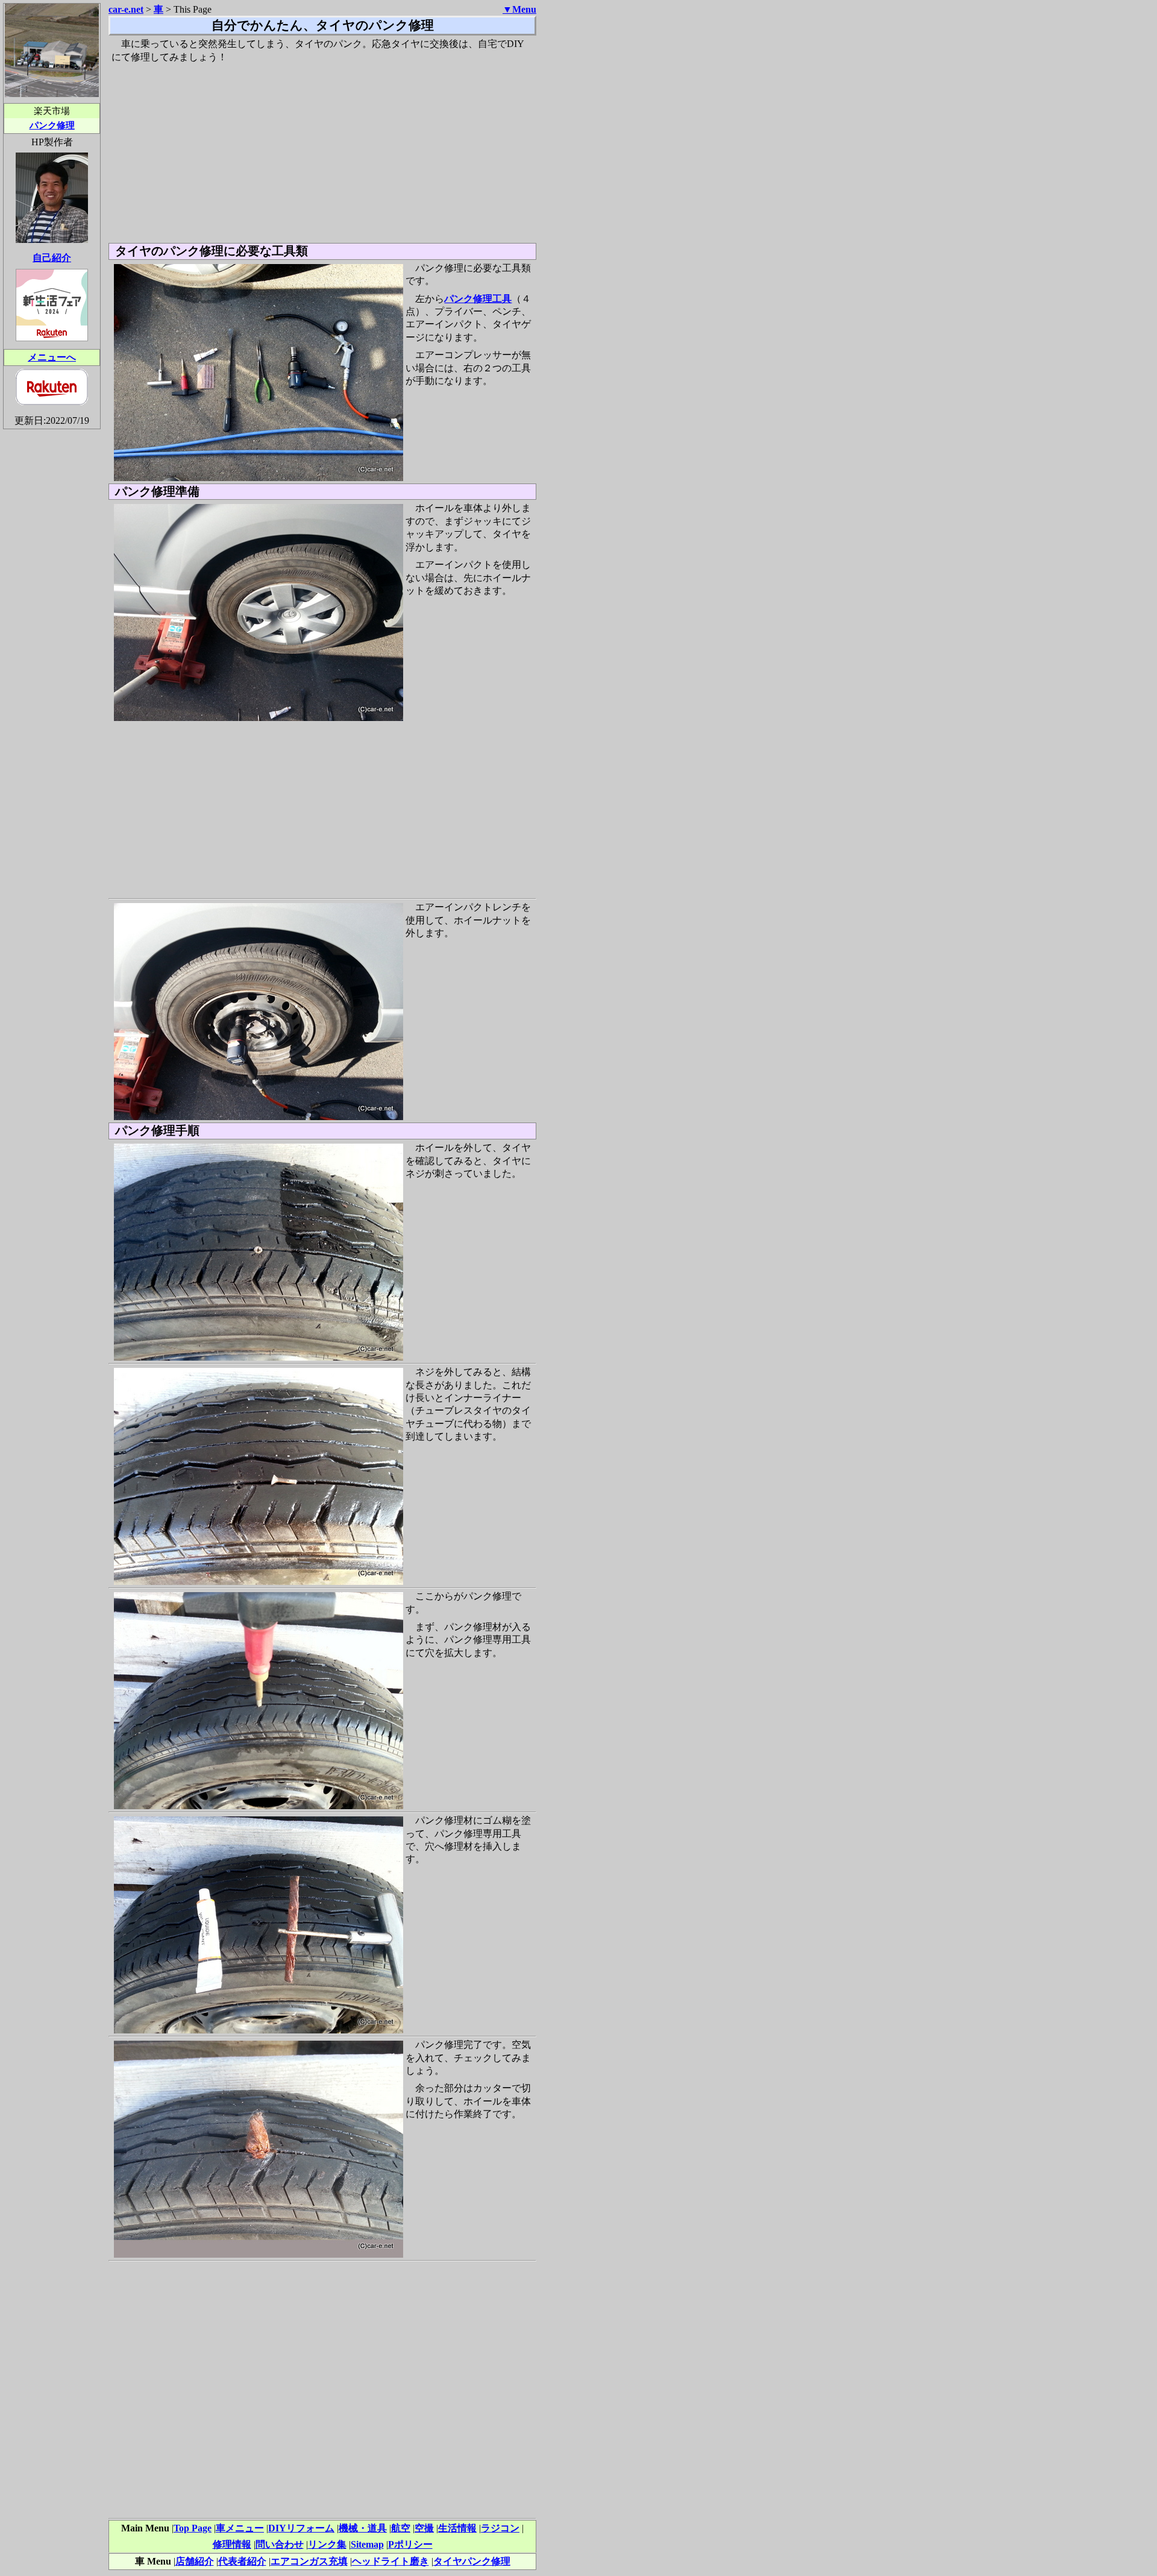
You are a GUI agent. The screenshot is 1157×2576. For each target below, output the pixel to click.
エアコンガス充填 (309, 2561)
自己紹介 (52, 258)
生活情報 (457, 2528)
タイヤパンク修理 (472, 2561)
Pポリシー (410, 2544)
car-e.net (126, 9)
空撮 (424, 2528)
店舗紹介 (195, 2561)
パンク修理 (52, 125)
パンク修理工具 (478, 299)
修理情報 (232, 2544)
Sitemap (367, 2544)
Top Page (193, 2528)
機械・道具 (363, 2528)
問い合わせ (280, 2544)
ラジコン (500, 2528)
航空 (401, 2528)
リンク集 (327, 2544)
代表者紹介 (242, 2561)
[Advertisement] (322, 153)
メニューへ (52, 357)
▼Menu (519, 9)
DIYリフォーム (301, 2528)
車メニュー (240, 2528)
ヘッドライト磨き (390, 2561)
